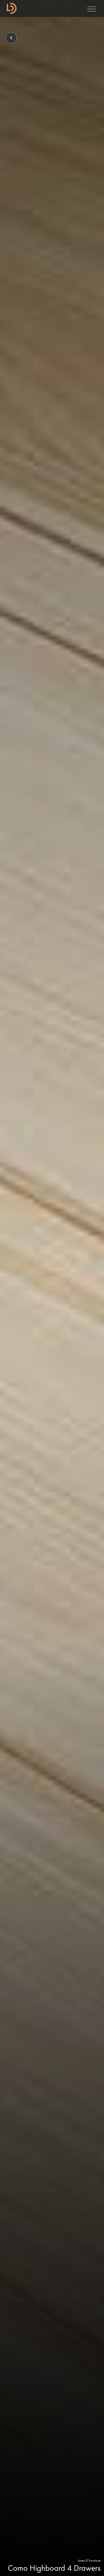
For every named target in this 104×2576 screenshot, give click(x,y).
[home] (10, 8)
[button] (92, 8)
